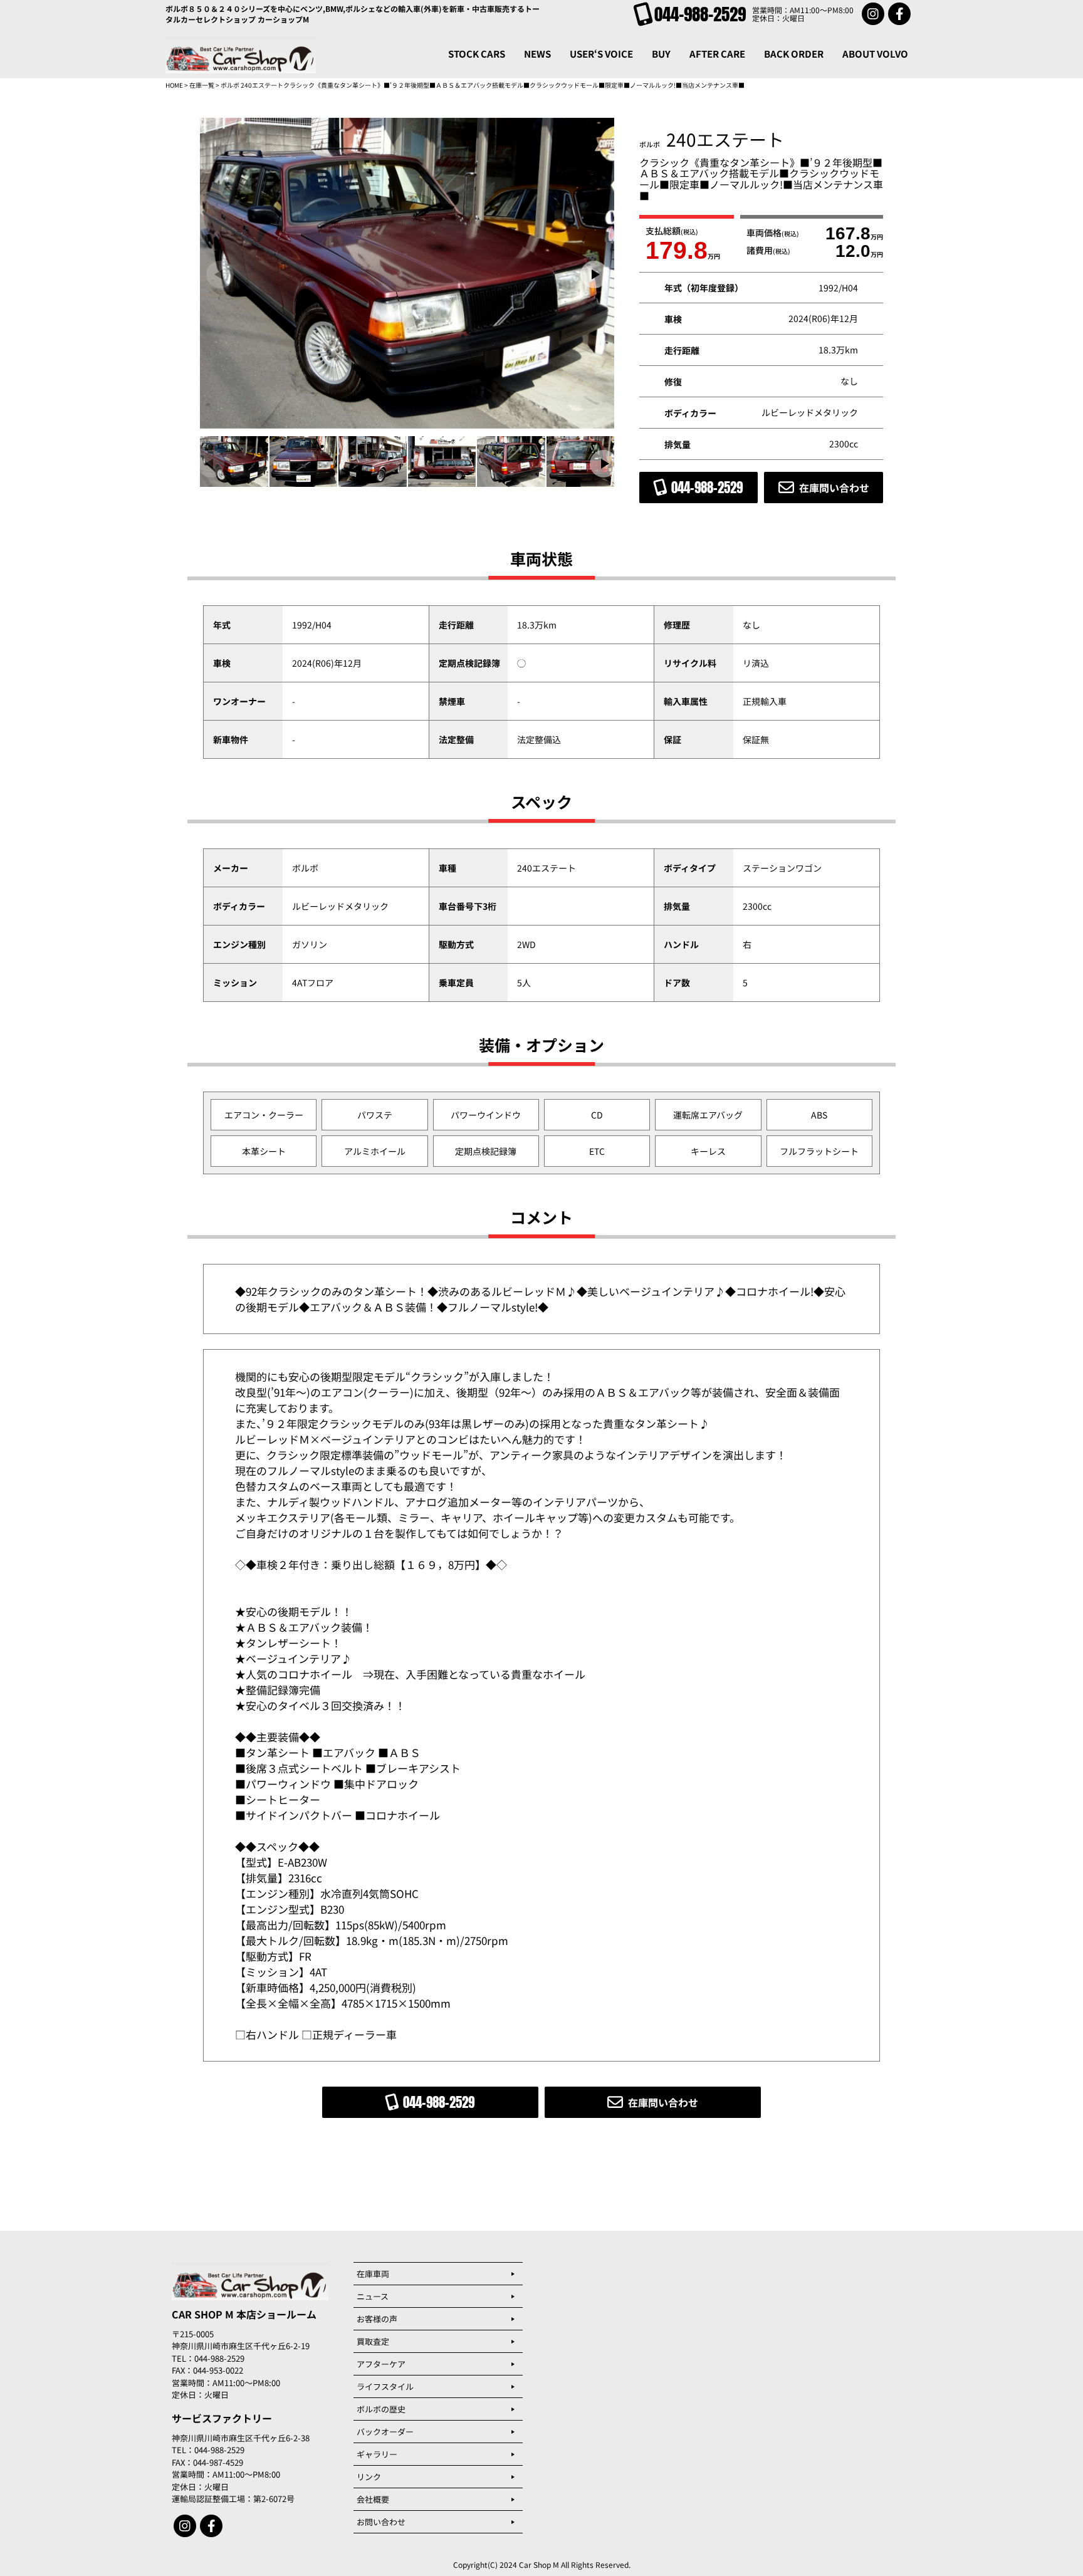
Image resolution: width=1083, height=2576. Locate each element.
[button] (594, 274)
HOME (174, 85)
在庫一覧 (202, 85)
